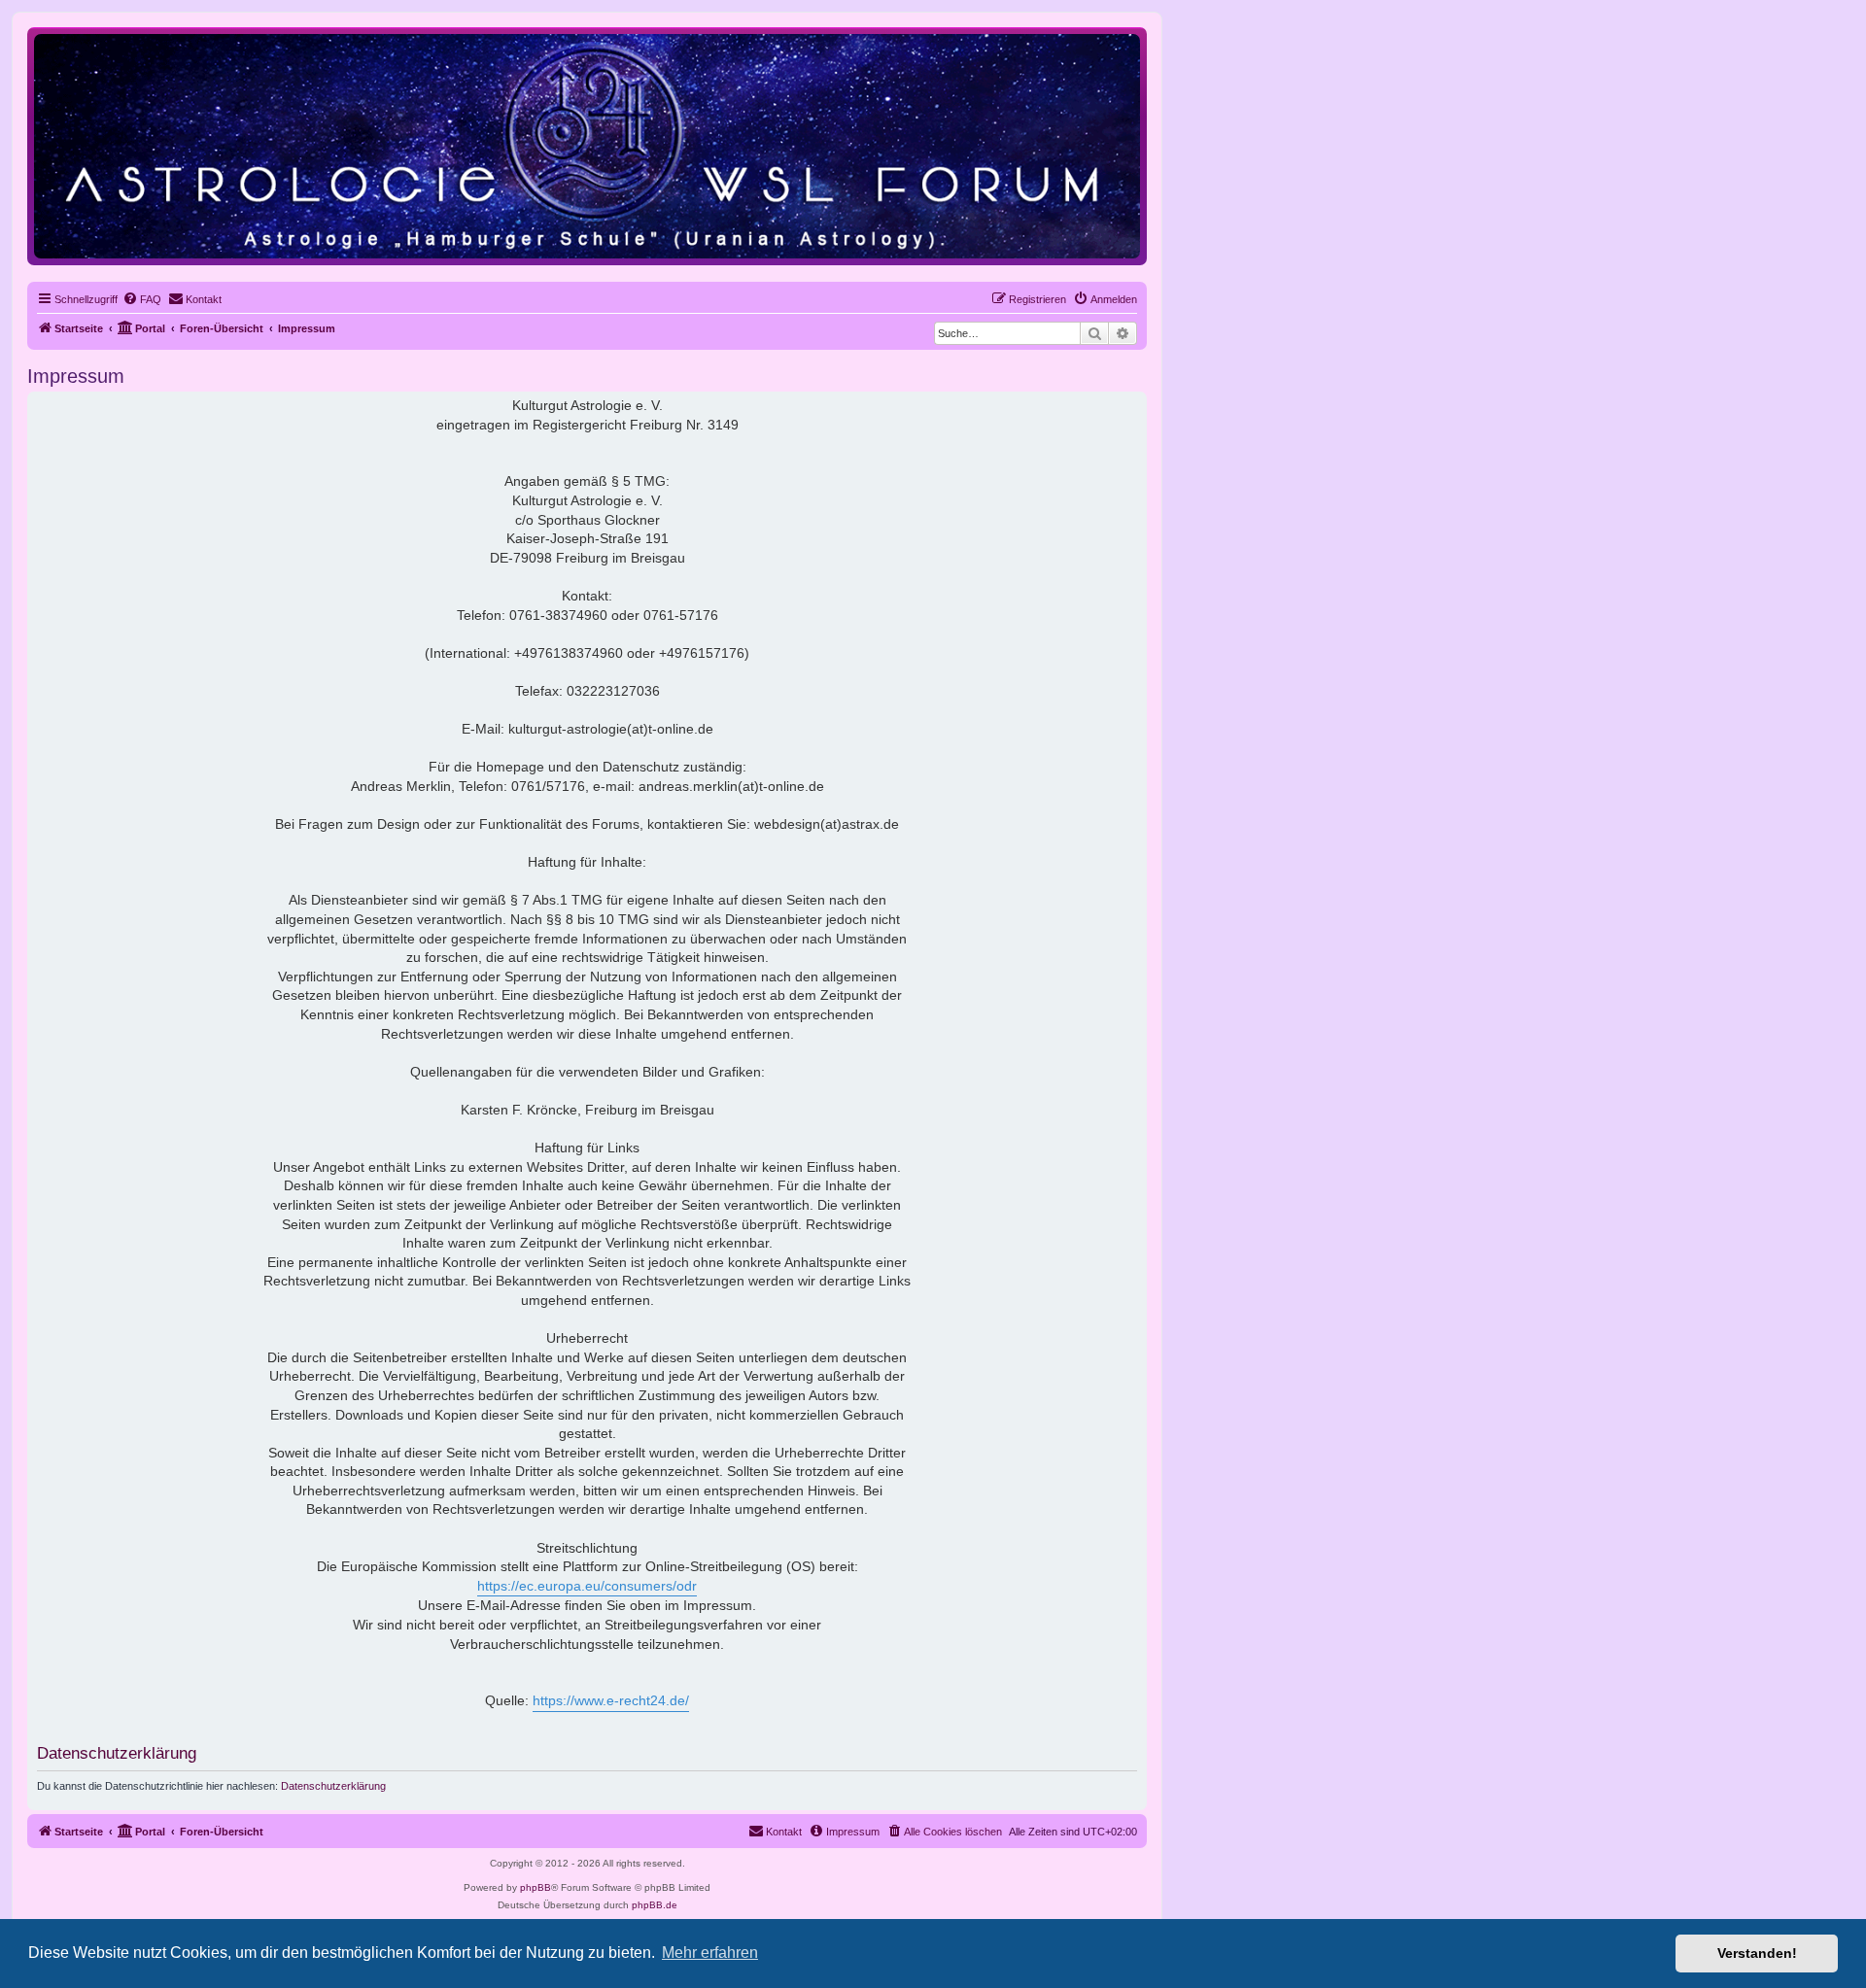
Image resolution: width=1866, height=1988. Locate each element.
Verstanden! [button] (1757, 1953)
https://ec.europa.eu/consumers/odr (587, 1586)
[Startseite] (587, 145)
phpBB (536, 1887)
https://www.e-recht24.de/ (611, 1700)
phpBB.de (655, 1905)
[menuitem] (142, 299)
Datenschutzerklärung (333, 1786)
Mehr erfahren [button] (710, 1953)
